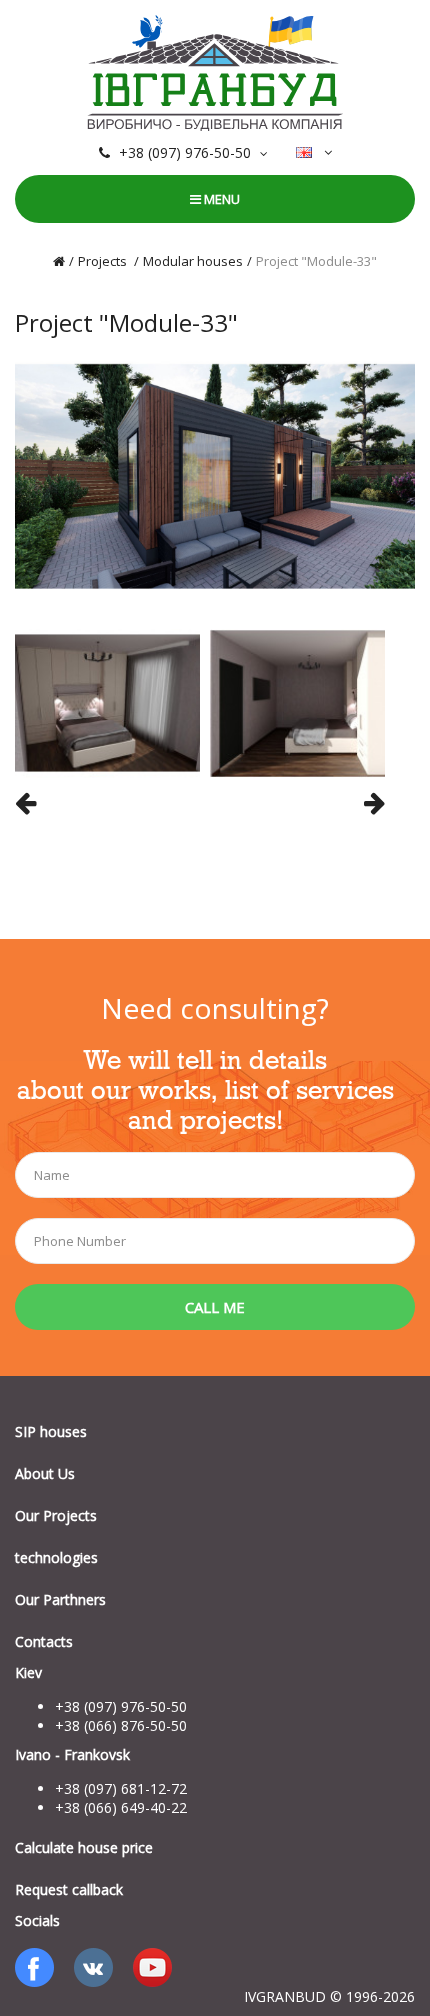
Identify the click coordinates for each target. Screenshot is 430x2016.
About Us (45, 1473)
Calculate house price (84, 1847)
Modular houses (193, 261)
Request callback (69, 1889)
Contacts (44, 1641)
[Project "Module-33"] (215, 474)
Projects (104, 261)
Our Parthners (60, 1599)
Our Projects (56, 1515)
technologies (56, 1557)
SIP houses (51, 1431)
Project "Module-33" (316, 261)
